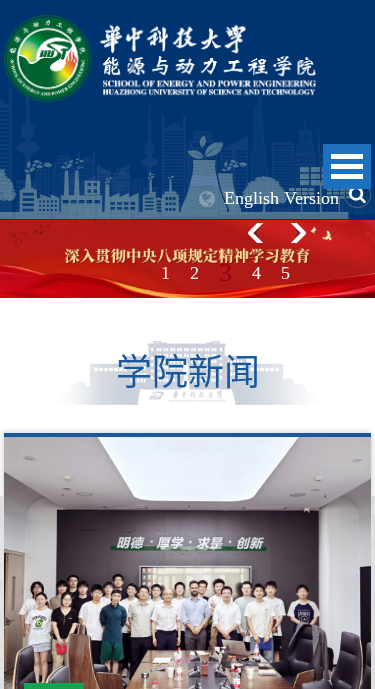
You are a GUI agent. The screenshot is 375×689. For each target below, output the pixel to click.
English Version (281, 198)
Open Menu (347, 166)
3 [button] (225, 272)
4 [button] (256, 273)
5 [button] (285, 273)
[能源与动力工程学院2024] (160, 25)
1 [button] (165, 273)
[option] (187, 259)
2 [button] (194, 273)
